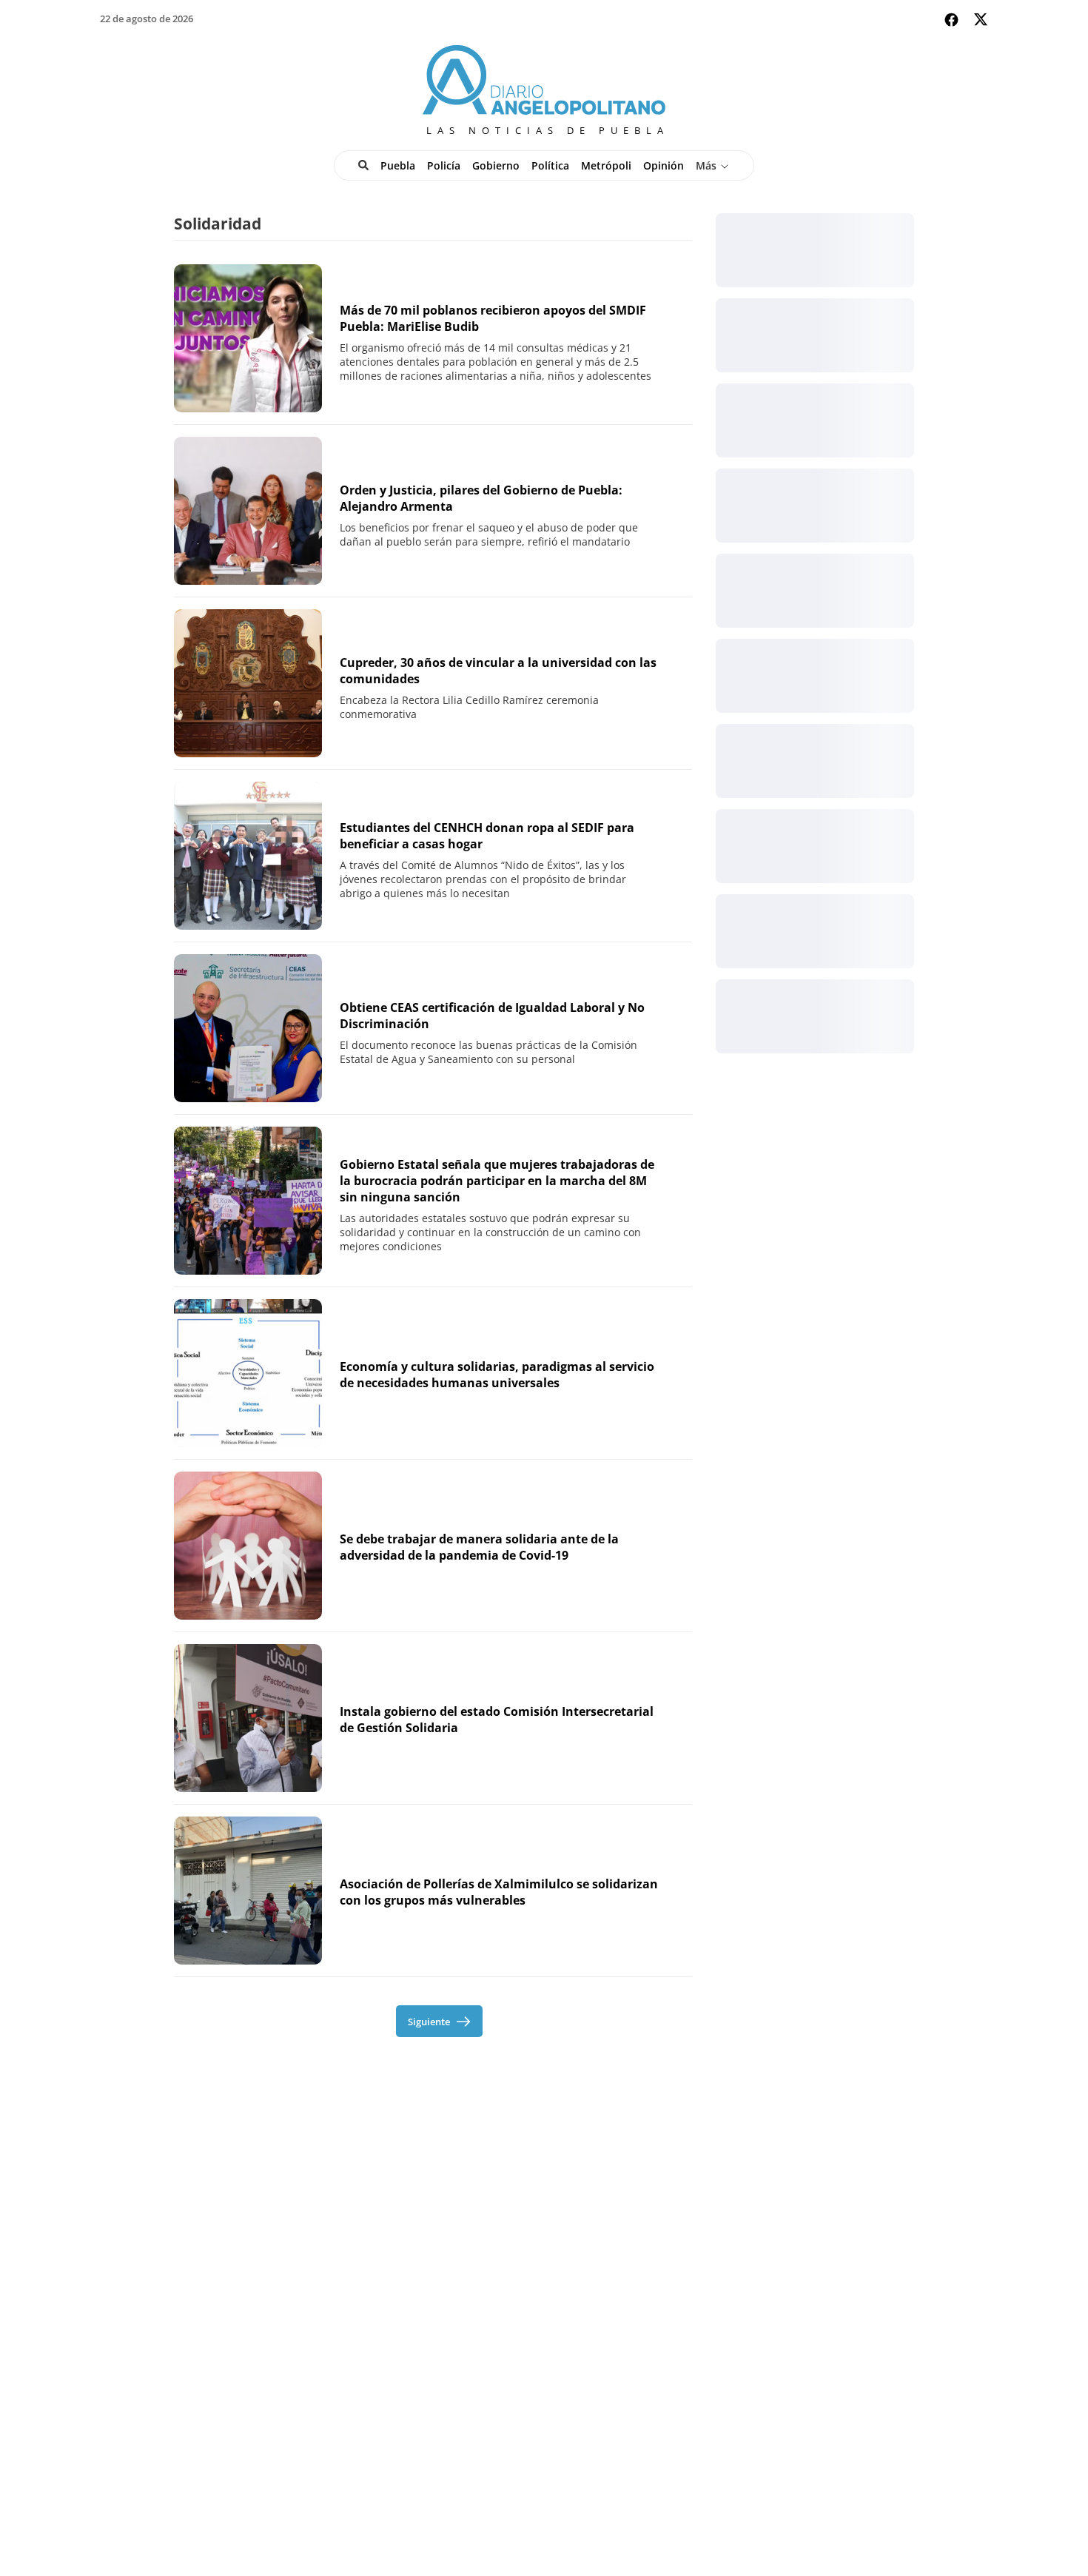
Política (550, 165)
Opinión (664, 165)
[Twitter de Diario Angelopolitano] (981, 22)
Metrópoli (606, 165)
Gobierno (496, 165)
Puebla (398, 165)
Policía (444, 165)
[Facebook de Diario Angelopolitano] (951, 20)
